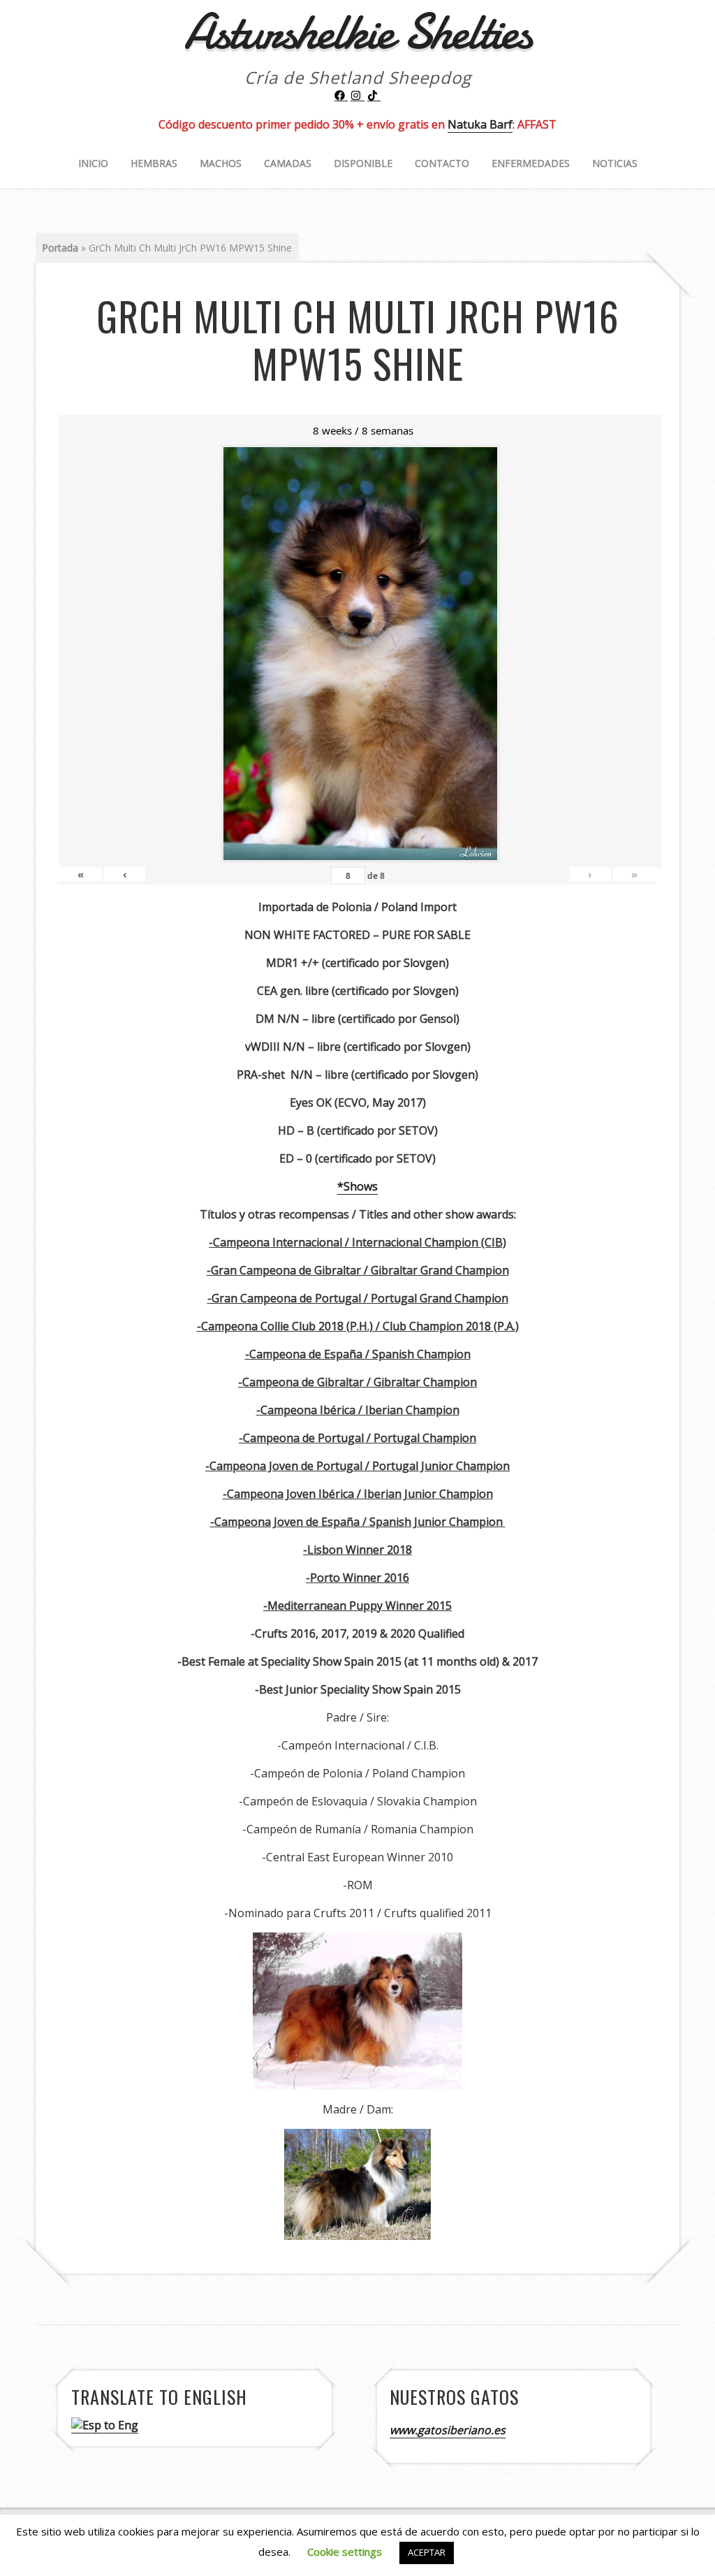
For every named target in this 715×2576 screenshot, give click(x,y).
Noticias (615, 163)
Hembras (154, 163)
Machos (221, 163)
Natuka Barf (480, 124)
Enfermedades (531, 163)
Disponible (363, 163)
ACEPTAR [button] (427, 2552)
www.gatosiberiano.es (448, 2430)
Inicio (93, 163)
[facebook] (341, 96)
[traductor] (105, 2425)
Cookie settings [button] (345, 2552)
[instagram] (357, 96)
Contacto (442, 163)
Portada (60, 248)
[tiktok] (374, 96)
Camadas (288, 163)
